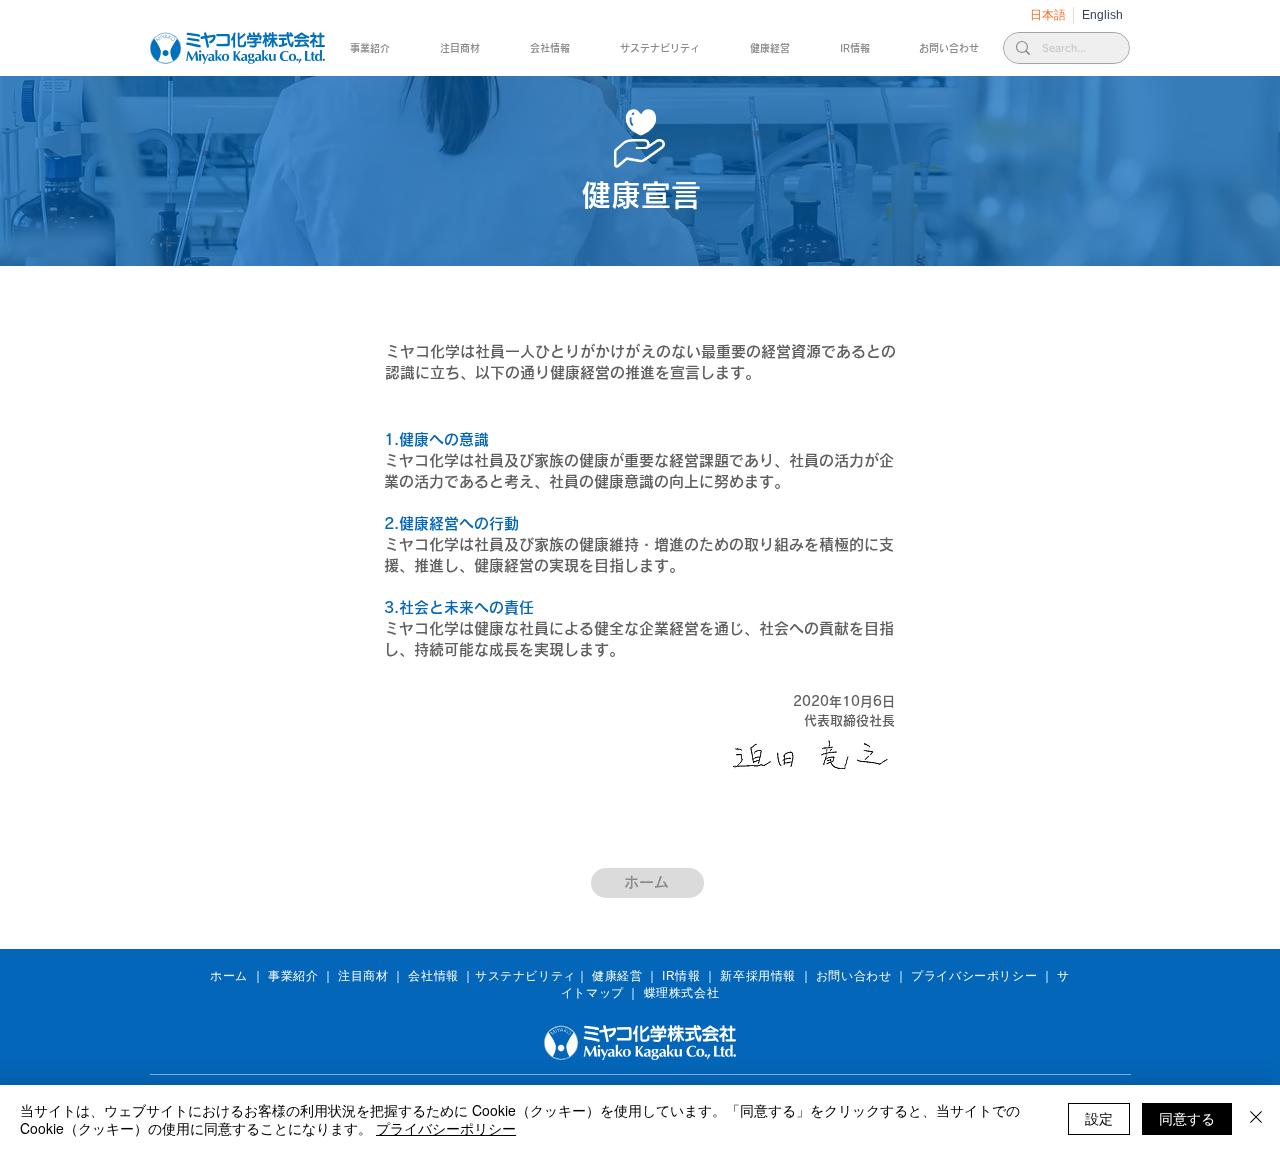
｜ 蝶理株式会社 (673, 993)
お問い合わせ (854, 976)
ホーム (229, 976)
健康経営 (617, 976)
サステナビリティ (525, 976)
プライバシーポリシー (974, 976)
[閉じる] (1256, 1119)
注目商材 (363, 976)
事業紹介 (293, 976)
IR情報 (681, 976)
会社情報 (433, 976)
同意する (1187, 1118)
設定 (1099, 1118)
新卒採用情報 (758, 976)
